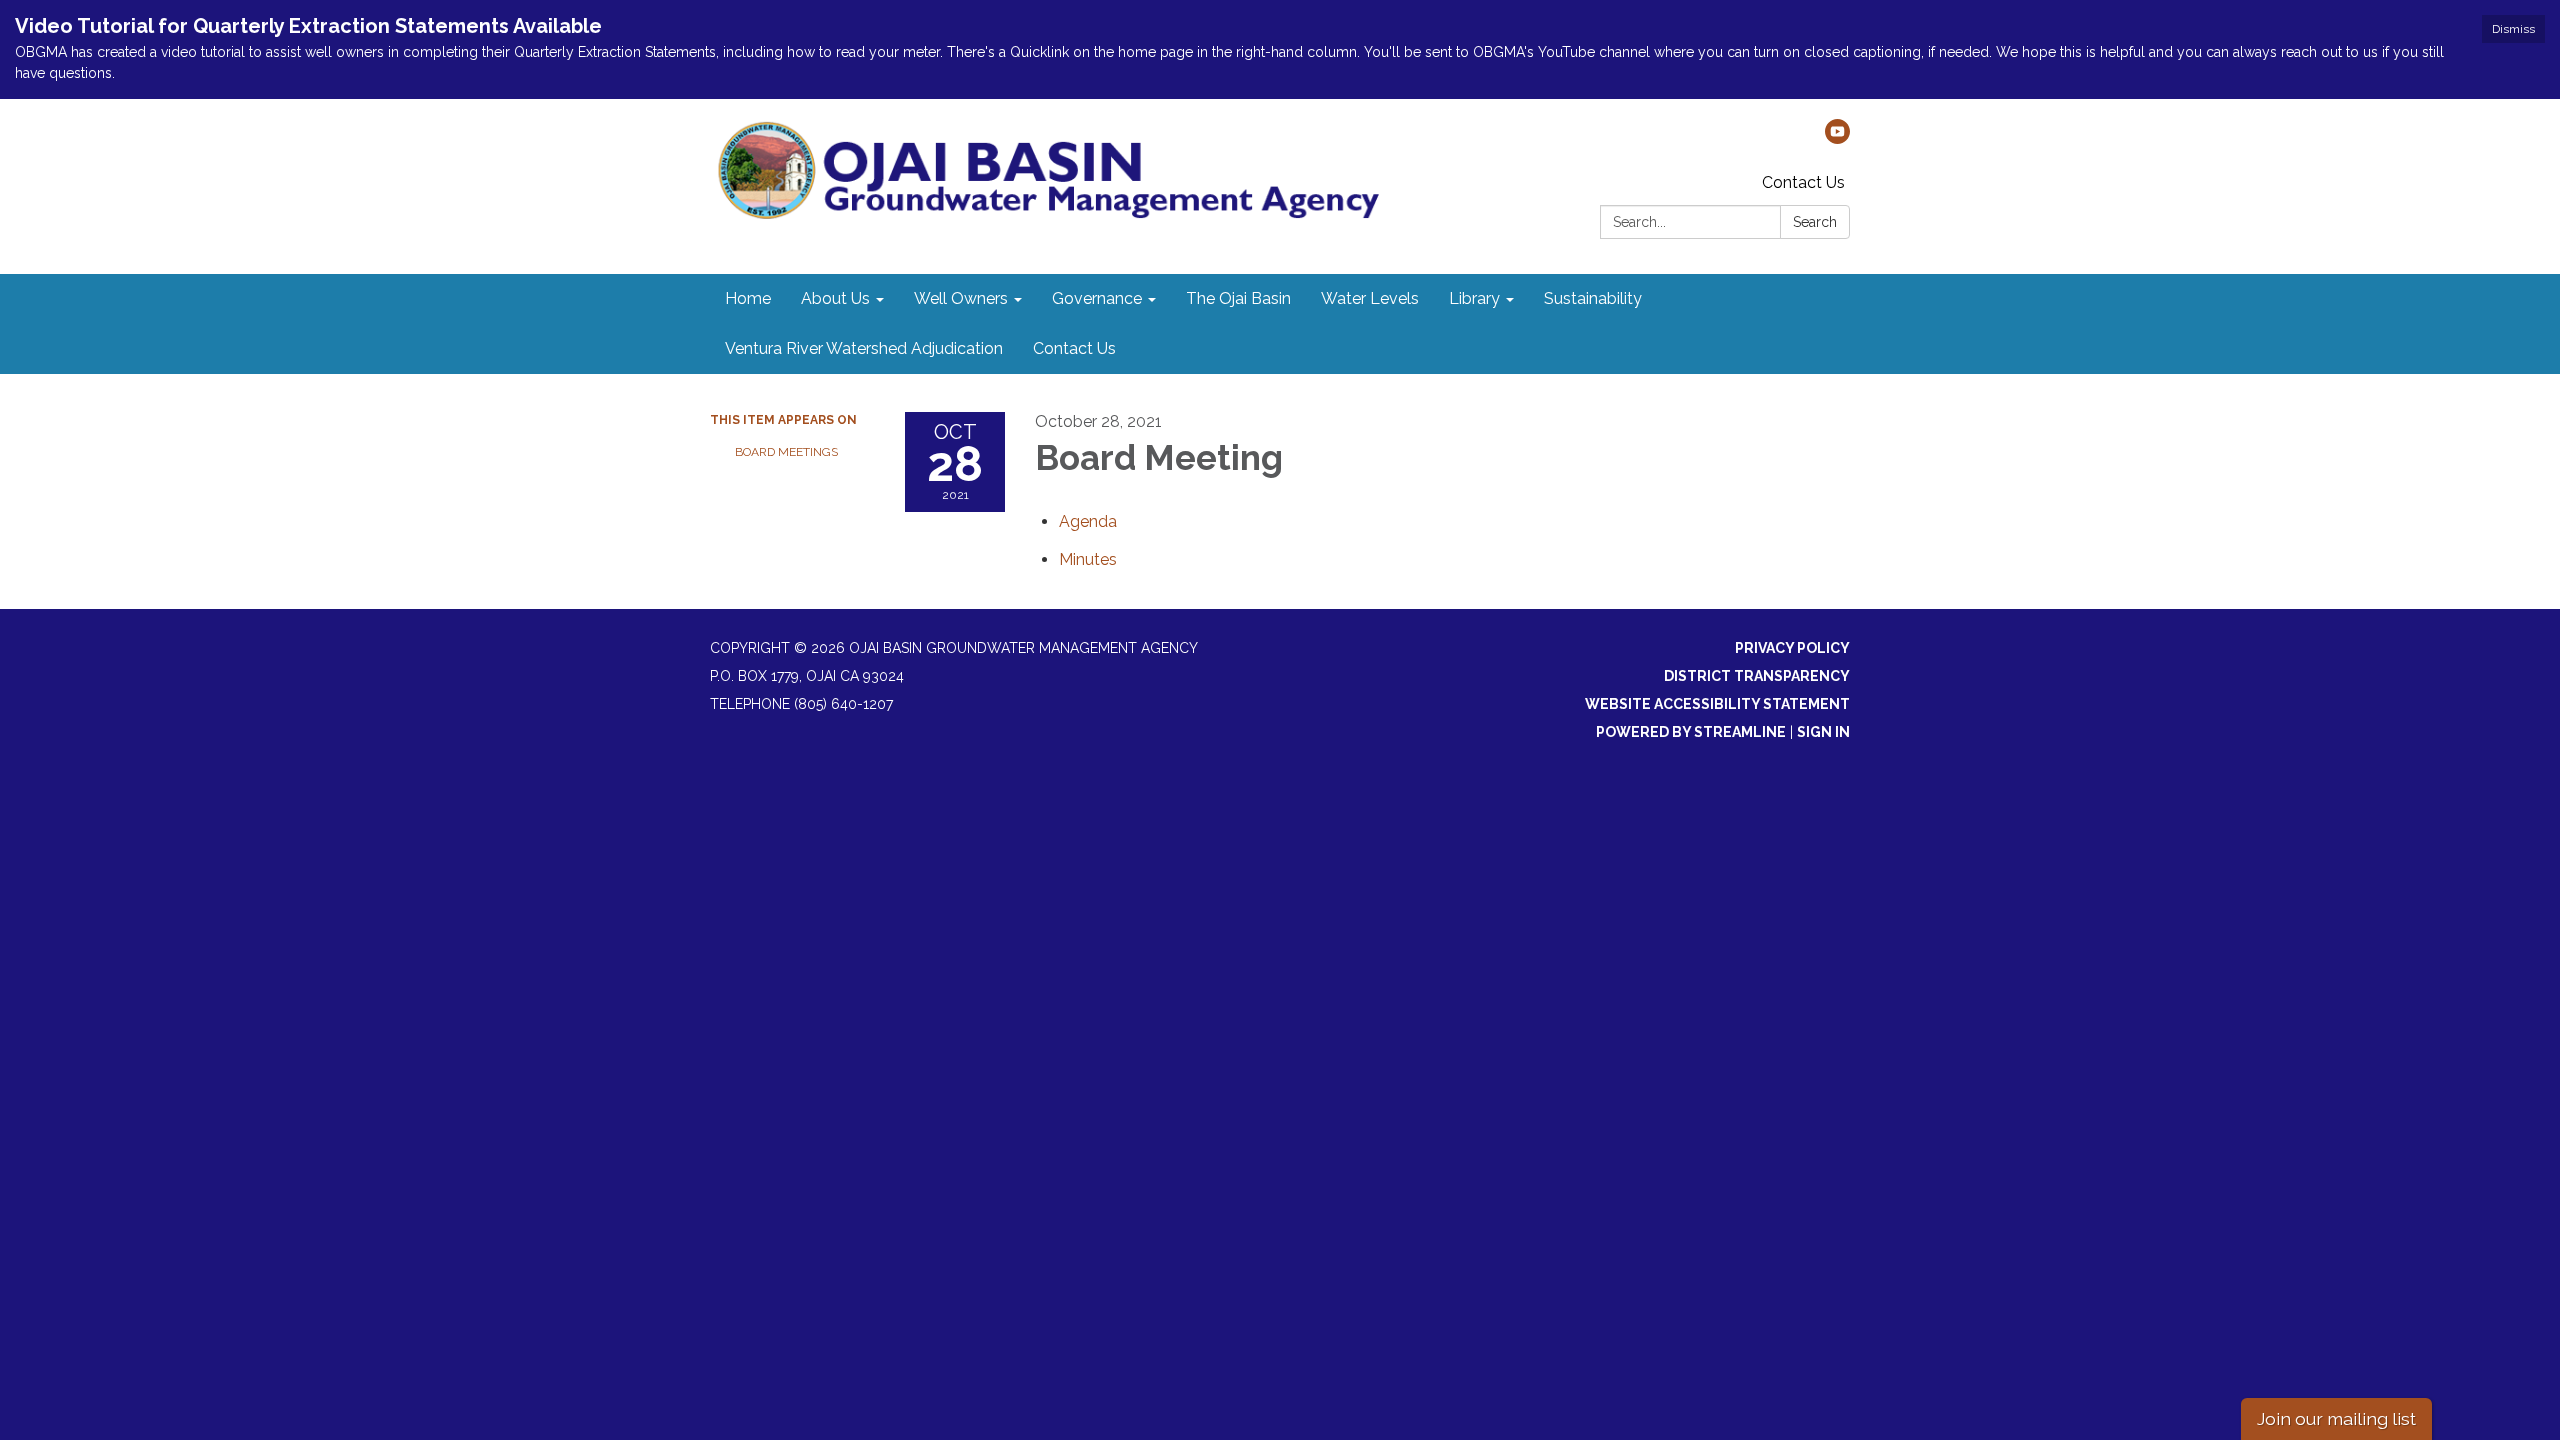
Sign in (1823, 732)
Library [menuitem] (1474, 298)
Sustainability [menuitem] (1593, 298)
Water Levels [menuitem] (1370, 298)
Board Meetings (786, 452)
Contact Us (1803, 182)
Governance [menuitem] (1097, 298)
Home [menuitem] (748, 298)
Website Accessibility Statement (1717, 704)
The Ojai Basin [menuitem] (1238, 298)
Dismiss (2513, 29)
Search (1815, 222)
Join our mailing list (2336, 1418)
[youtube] (1837, 138)
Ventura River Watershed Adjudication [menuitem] (864, 348)
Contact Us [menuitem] (1074, 348)
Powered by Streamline (1691, 732)
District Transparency (1757, 676)
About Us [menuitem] (835, 298)
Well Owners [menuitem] (961, 298)
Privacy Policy (1792, 648)
